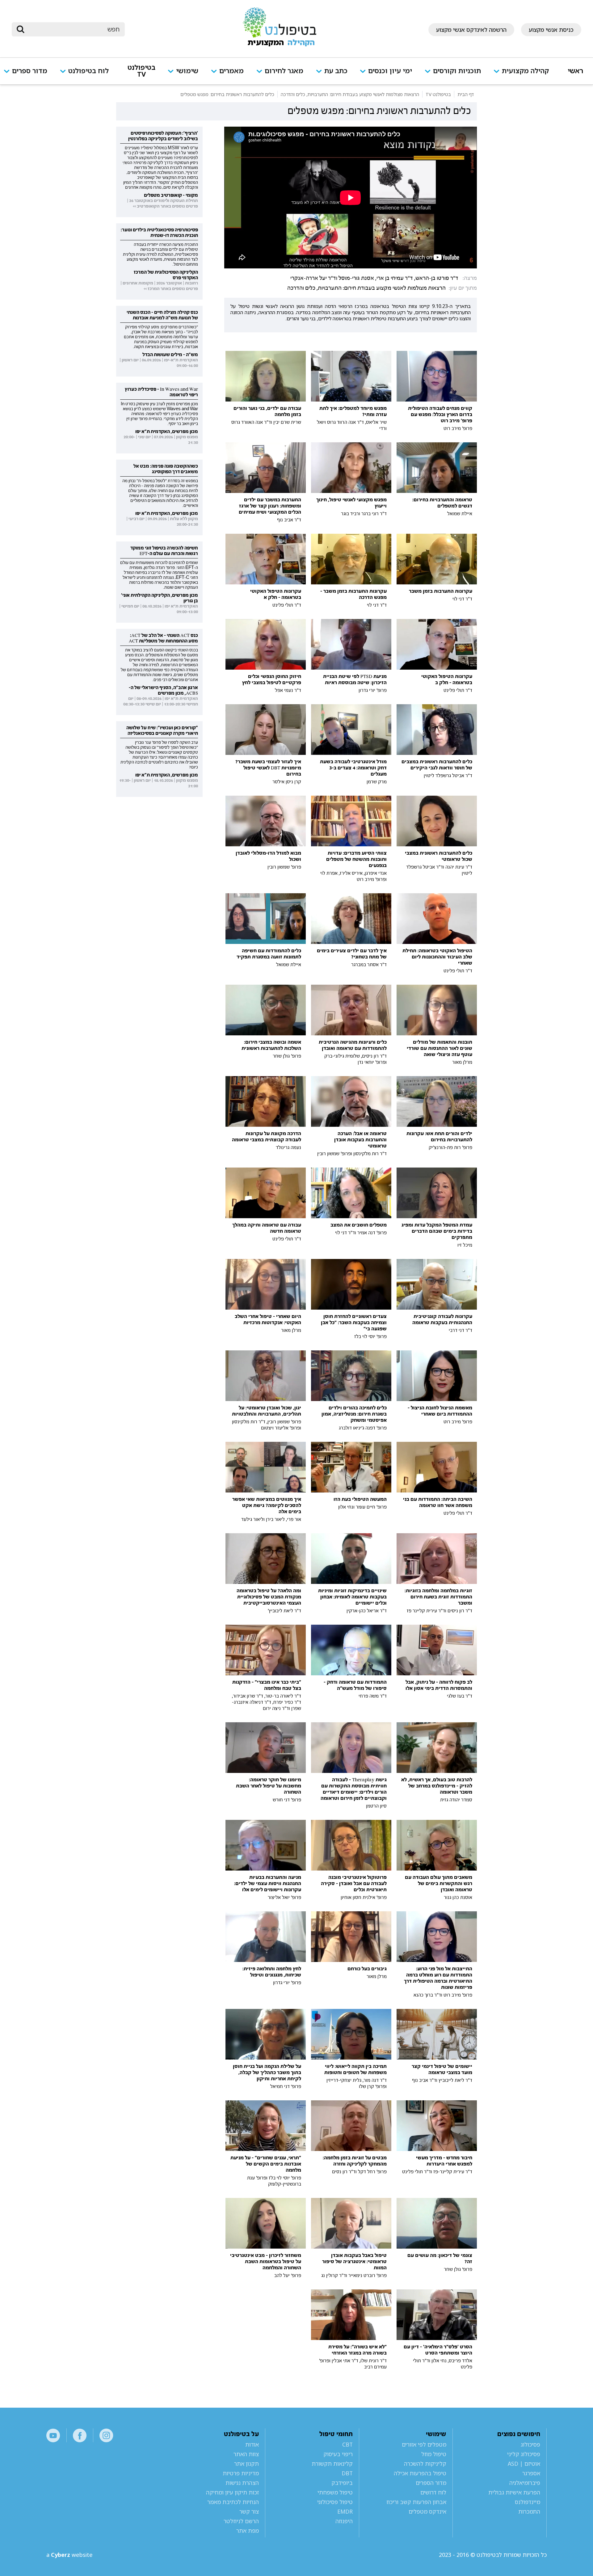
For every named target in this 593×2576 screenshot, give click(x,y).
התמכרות (529, 2511)
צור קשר (249, 2511)
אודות (252, 2444)
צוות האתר (246, 2454)
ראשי (575, 71)
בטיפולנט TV (141, 71)
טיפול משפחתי (335, 2492)
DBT (347, 2473)
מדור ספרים (30, 71)
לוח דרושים (433, 2492)
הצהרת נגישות (242, 2483)
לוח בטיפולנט (88, 71)
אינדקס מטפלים (427, 2511)
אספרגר (531, 2473)
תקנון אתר (246, 2464)
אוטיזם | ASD (524, 2464)
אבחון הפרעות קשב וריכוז (416, 2502)
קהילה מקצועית (525, 71)
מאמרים (231, 71)
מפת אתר (248, 2531)
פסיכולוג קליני (524, 2454)
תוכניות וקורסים (457, 71)
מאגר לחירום (284, 71)
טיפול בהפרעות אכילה (420, 2473)
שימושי (187, 71)
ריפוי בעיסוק (338, 2454)
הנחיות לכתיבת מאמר (233, 2502)
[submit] (20, 29)
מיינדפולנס (528, 2502)
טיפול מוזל (434, 2454)
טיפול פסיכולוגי (335, 2502)
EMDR (345, 2511)
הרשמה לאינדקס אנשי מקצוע (471, 30)
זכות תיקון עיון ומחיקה (232, 2492)
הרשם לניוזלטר (241, 2521)
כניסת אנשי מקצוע (551, 30)
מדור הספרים (431, 2483)
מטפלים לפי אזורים (424, 2444)
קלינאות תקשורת (332, 2464)
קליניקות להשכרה (425, 2464)
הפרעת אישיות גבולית (514, 2492)
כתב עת (336, 71)
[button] (524, 75)
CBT (347, 2444)
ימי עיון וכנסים (390, 71)
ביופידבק (342, 2483)
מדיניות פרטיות (241, 2473)
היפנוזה (344, 2521)
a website (69, 2555)
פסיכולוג (530, 2444)
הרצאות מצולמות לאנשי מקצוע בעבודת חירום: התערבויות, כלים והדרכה (366, 288)
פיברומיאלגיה (525, 2483)
